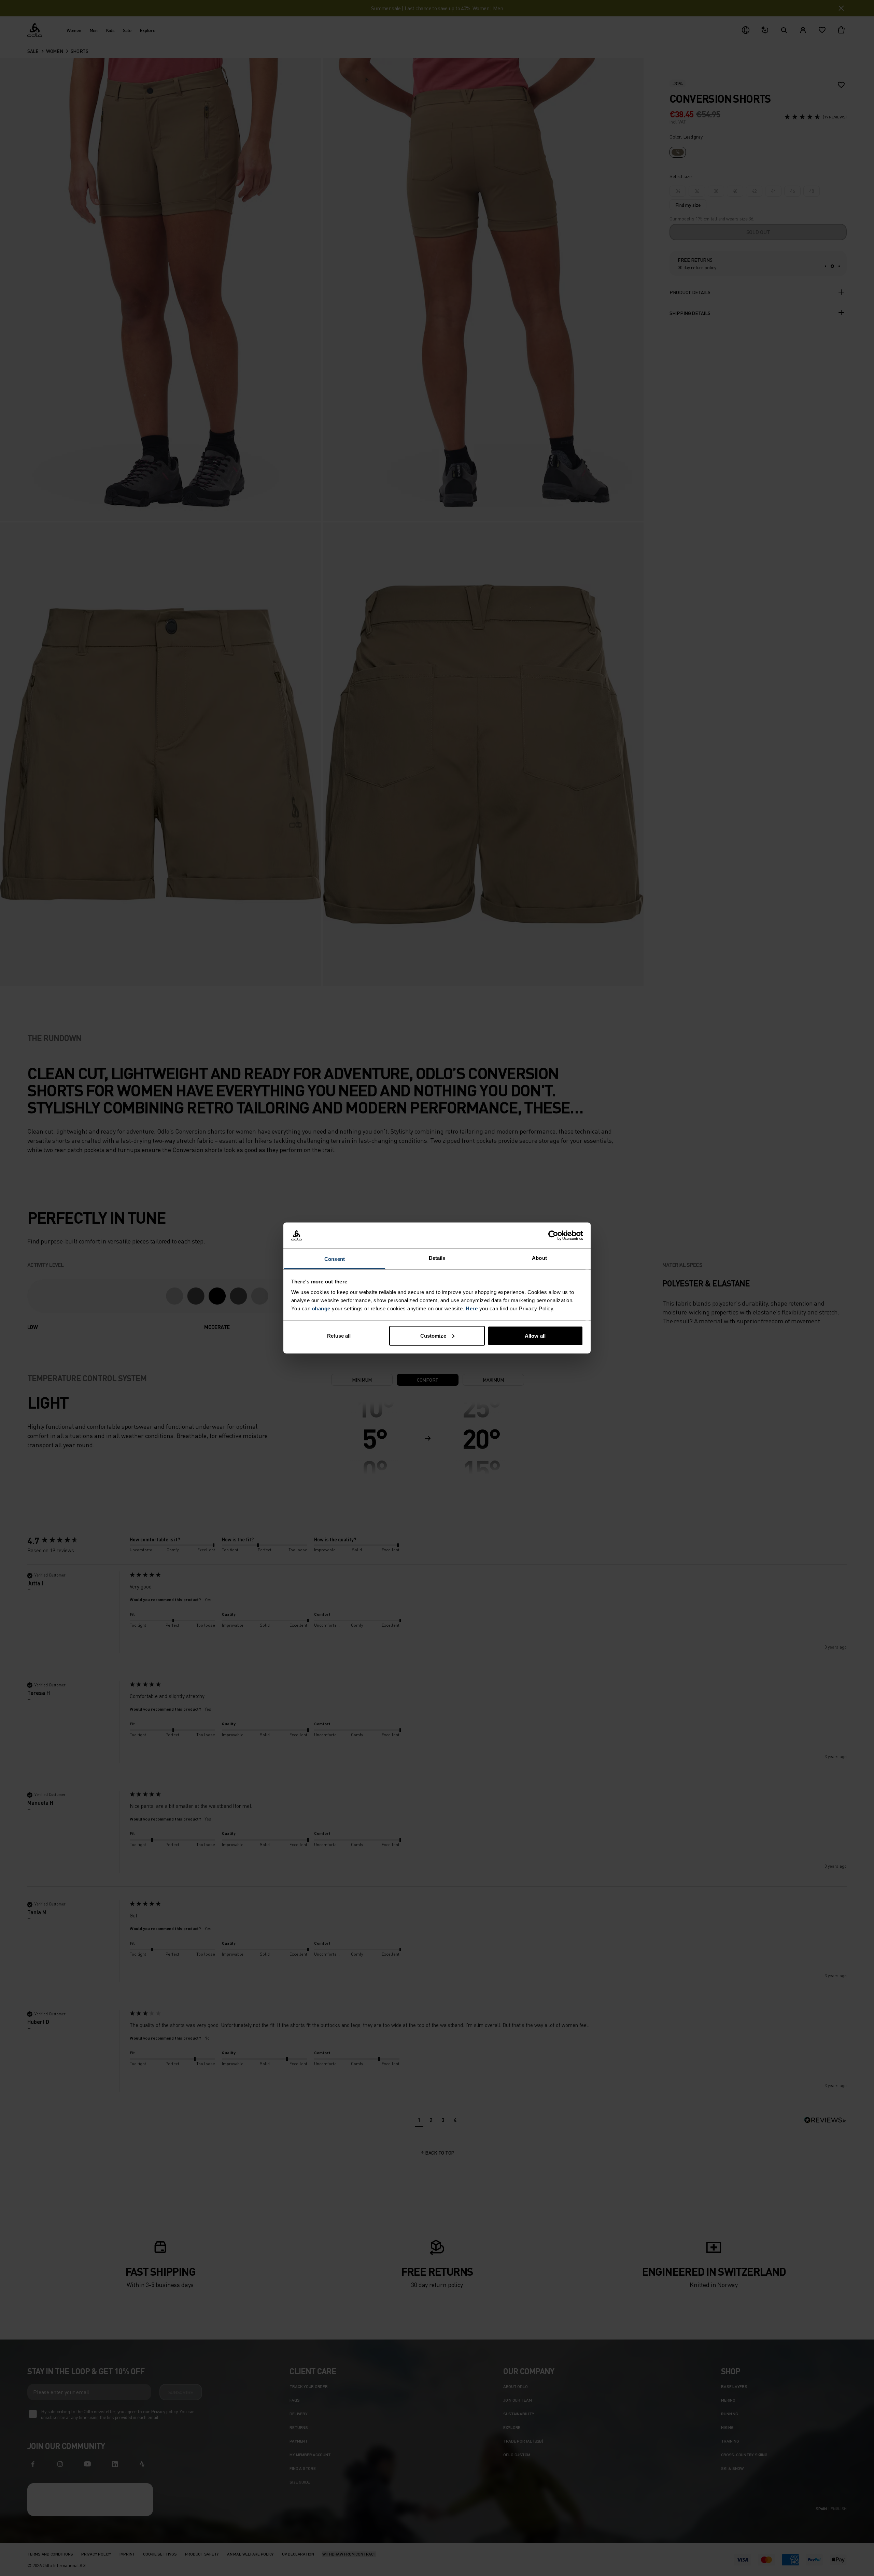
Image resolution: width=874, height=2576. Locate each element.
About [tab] (539, 1258)
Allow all (535, 1335)
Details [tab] (437, 1258)
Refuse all (339, 1335)
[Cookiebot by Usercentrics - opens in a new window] (553, 1236)
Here (472, 1308)
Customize (433, 1335)
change (321, 1308)
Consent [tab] (335, 1259)
